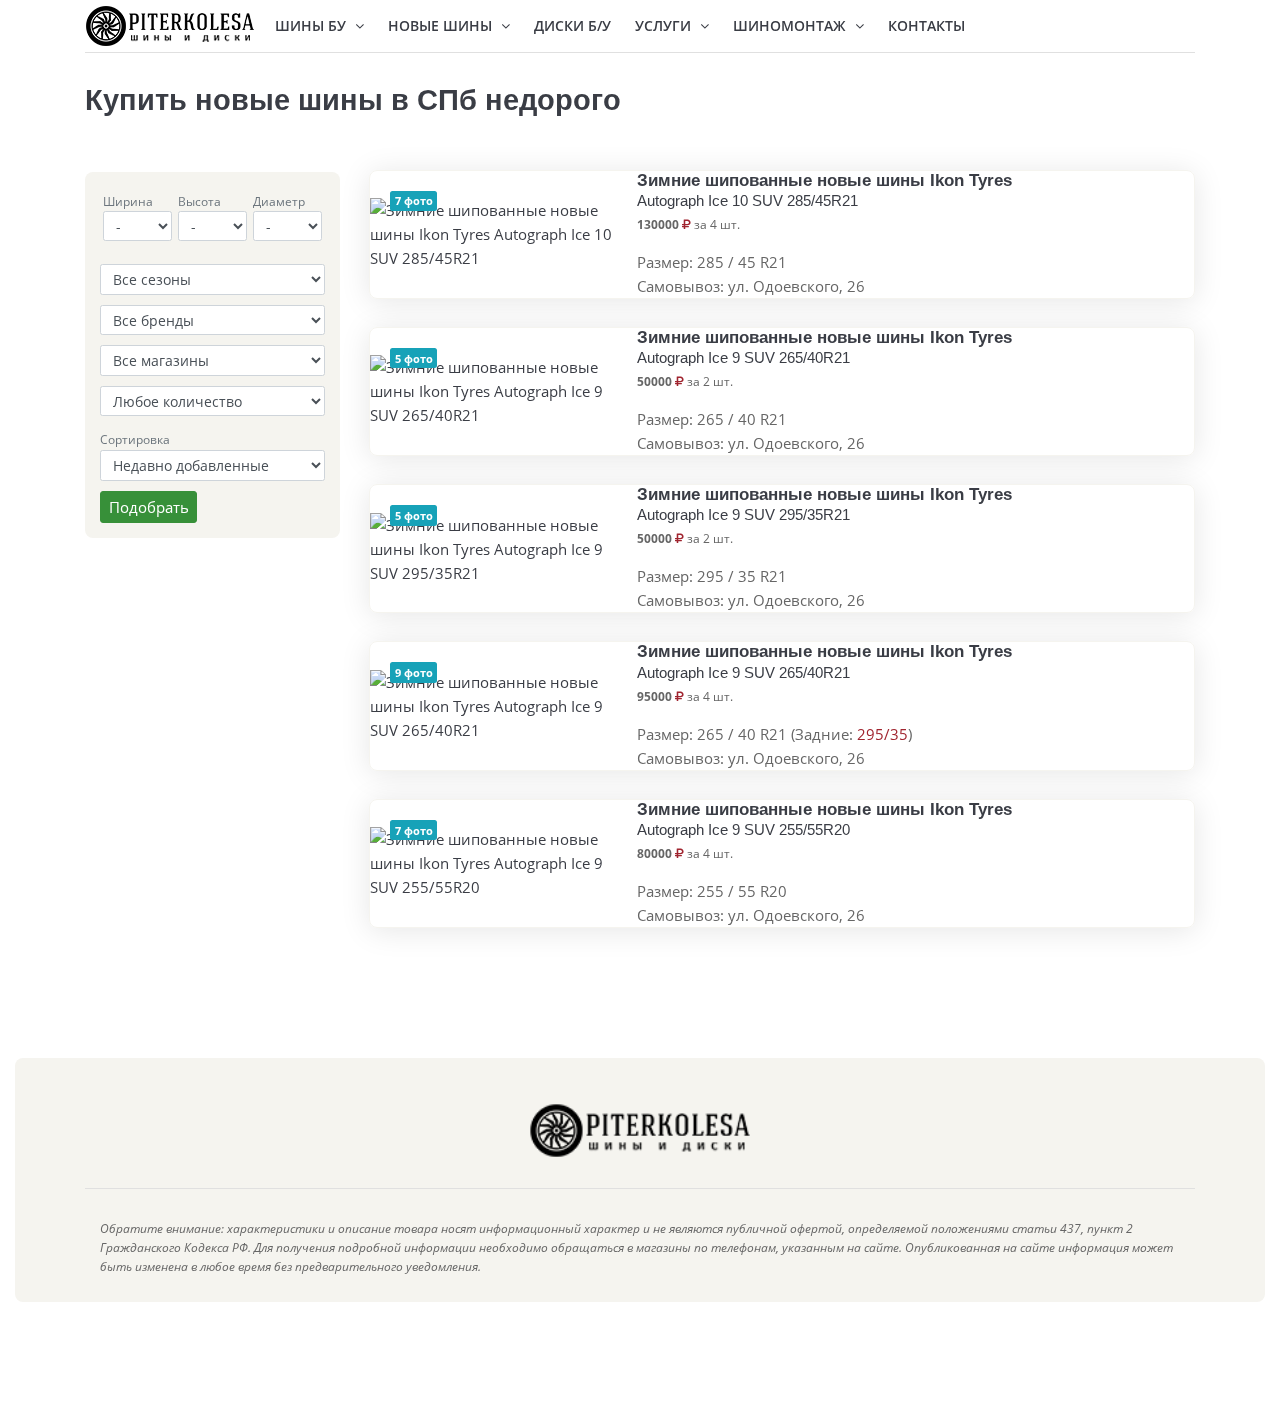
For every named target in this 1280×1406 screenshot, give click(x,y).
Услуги (665, 25)
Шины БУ (312, 25)
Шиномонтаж (791, 25)
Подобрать (149, 507)
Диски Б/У (572, 25)
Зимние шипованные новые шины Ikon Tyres (824, 190)
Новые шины (442, 25)
